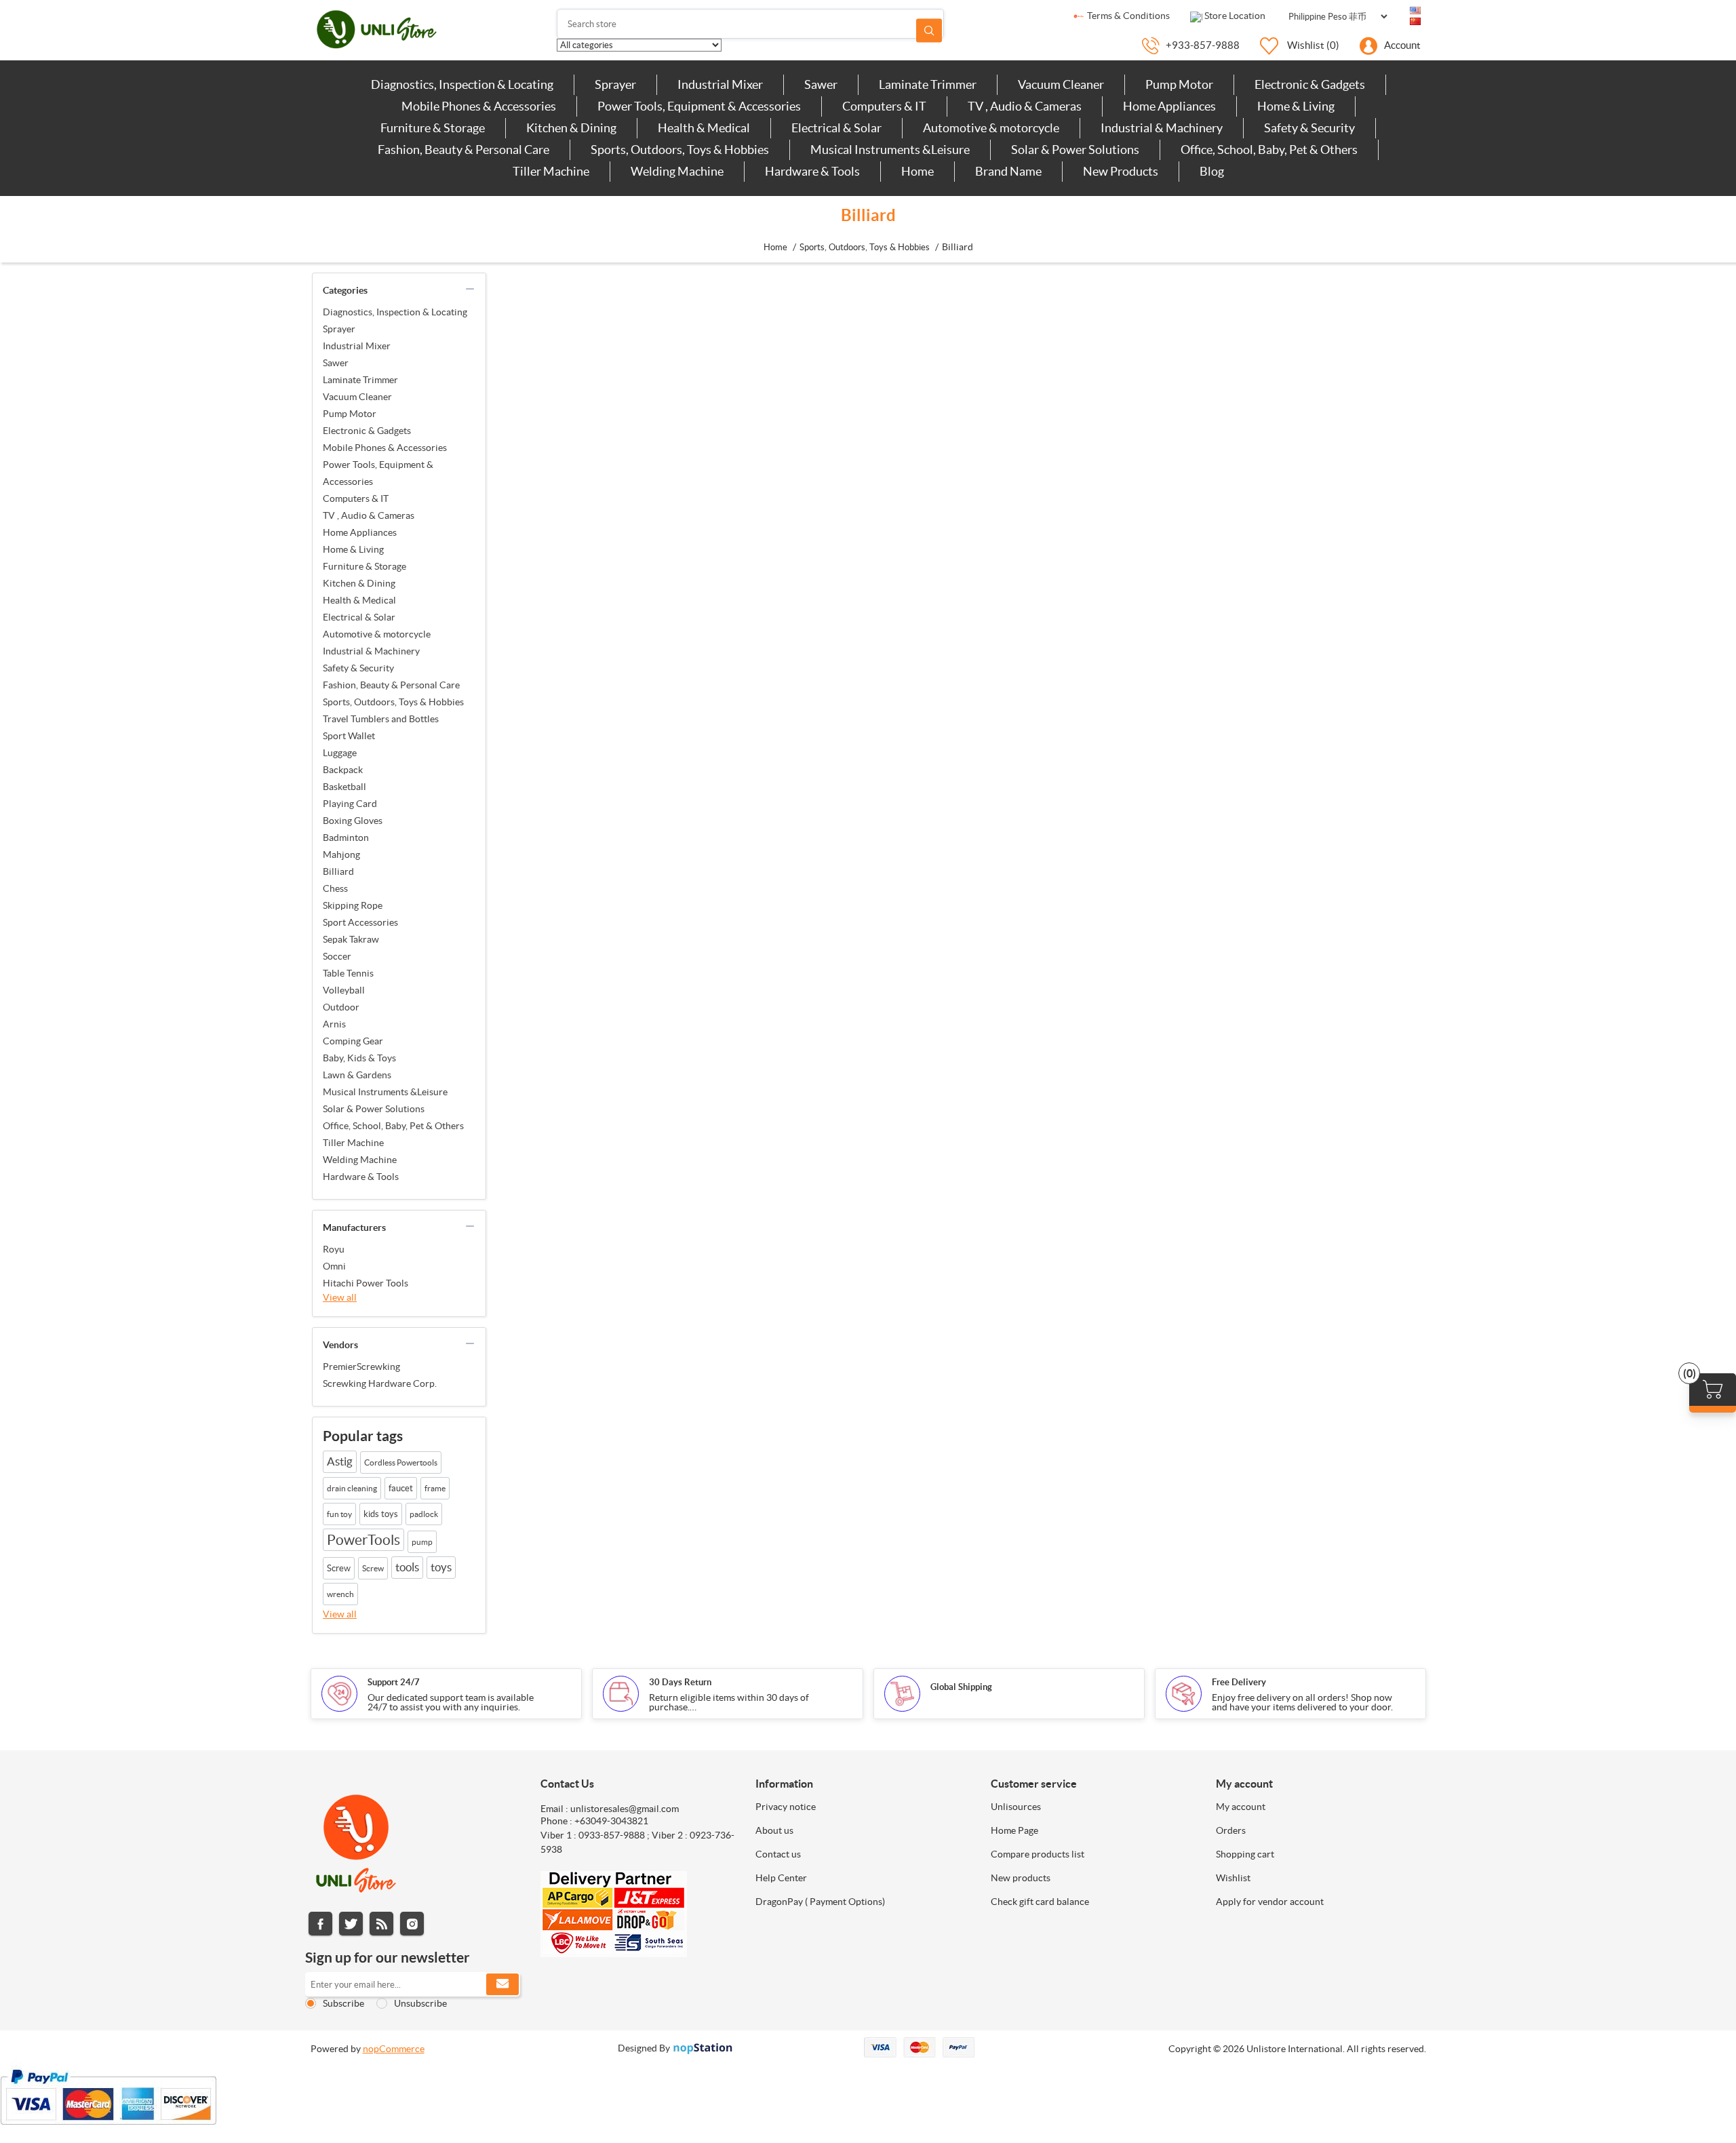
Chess (335, 888)
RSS (381, 1924)
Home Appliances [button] (1169, 106)
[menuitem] (462, 85)
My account (1241, 1807)
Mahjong (341, 854)
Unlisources (1016, 1807)
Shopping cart (1245, 1854)
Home (775, 247)
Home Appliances (360, 532)
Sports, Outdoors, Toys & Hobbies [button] (680, 150)
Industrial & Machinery (371, 651)
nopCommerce (394, 2049)
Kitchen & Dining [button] (571, 128)
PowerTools (363, 1540)
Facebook (320, 1924)
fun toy (339, 1514)
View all (340, 1297)
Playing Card (350, 804)
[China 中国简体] (1415, 22)
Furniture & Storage (364, 566)
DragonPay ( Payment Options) (820, 1902)
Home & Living (353, 549)
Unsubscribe (420, 2003)
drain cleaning (352, 1488)
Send (502, 1984)
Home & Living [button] (1296, 106)
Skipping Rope (353, 905)
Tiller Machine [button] (551, 171)
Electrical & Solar (359, 617)
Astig (340, 1461)
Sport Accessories (360, 922)
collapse (470, 289)
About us (774, 1830)
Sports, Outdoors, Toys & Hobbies (393, 702)
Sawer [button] (821, 84)
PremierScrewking (361, 1367)
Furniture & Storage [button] (433, 128)
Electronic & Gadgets (367, 431)
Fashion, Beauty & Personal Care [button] (463, 150)
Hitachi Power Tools (366, 1283)
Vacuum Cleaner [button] (1061, 84)
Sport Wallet (349, 736)
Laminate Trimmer (360, 380)
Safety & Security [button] (1309, 128)
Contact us (778, 1854)
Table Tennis (348, 973)
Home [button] (918, 171)
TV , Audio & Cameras (369, 515)
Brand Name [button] (1008, 171)
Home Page (1014, 1830)
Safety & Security (358, 668)
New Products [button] (1121, 171)
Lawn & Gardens (357, 1075)
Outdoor (341, 1007)
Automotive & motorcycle (377, 634)
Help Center (781, 1878)
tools (407, 1567)
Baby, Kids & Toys (359, 1058)
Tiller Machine (353, 1143)
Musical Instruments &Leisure (385, 1092)
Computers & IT (356, 498)
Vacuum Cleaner (357, 397)
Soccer (337, 956)
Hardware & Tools (361, 1177)
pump (422, 1542)
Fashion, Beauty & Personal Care (391, 685)
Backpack (343, 770)
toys (441, 1567)
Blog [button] (1212, 171)
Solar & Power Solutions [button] (1075, 150)
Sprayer (339, 329)
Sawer (336, 363)
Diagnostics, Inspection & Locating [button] (462, 84)
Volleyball (344, 990)
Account (1402, 45)
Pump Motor (350, 414)
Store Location (1234, 16)
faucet (401, 1488)
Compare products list (1038, 1854)
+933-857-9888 (1203, 45)
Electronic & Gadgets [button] (1310, 84)
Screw (339, 1568)
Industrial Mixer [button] (720, 84)
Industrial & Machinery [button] (1162, 128)
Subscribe (343, 2003)
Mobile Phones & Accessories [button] (479, 106)
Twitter (351, 1924)
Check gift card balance (1040, 1902)
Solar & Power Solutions (374, 1109)
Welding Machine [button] (677, 171)
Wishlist (1233, 1878)
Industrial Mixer (357, 346)
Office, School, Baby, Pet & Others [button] (1269, 150)
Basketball (344, 787)
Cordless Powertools (401, 1462)
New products (1021, 1878)
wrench (340, 1594)
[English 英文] (1415, 11)
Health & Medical (359, 600)
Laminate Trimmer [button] (928, 84)
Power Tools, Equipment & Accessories (378, 473)
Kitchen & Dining (359, 583)
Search (929, 30)
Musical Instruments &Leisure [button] (890, 150)
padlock (424, 1514)
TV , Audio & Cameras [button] (1025, 106)
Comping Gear (353, 1041)
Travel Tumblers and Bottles (381, 719)
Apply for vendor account (1270, 1902)
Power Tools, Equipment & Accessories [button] (699, 106)
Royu (334, 1249)
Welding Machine (360, 1160)
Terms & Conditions (1127, 16)
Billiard (338, 871)
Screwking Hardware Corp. (380, 1383)
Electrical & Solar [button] (836, 128)
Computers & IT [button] (884, 106)
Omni (334, 1266)
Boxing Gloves (353, 821)
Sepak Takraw (351, 939)
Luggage (340, 753)
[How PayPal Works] (108, 2131)
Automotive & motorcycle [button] (991, 128)
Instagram (412, 1924)
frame (435, 1488)
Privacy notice (786, 1807)
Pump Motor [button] (1179, 84)
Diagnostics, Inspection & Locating (395, 312)
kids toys (381, 1514)
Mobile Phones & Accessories (385, 448)
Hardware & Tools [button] (812, 171)
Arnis (334, 1024)
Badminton (346, 838)
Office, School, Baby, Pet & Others (393, 1126)
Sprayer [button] (615, 84)
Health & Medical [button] (704, 128)
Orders (1231, 1830)
